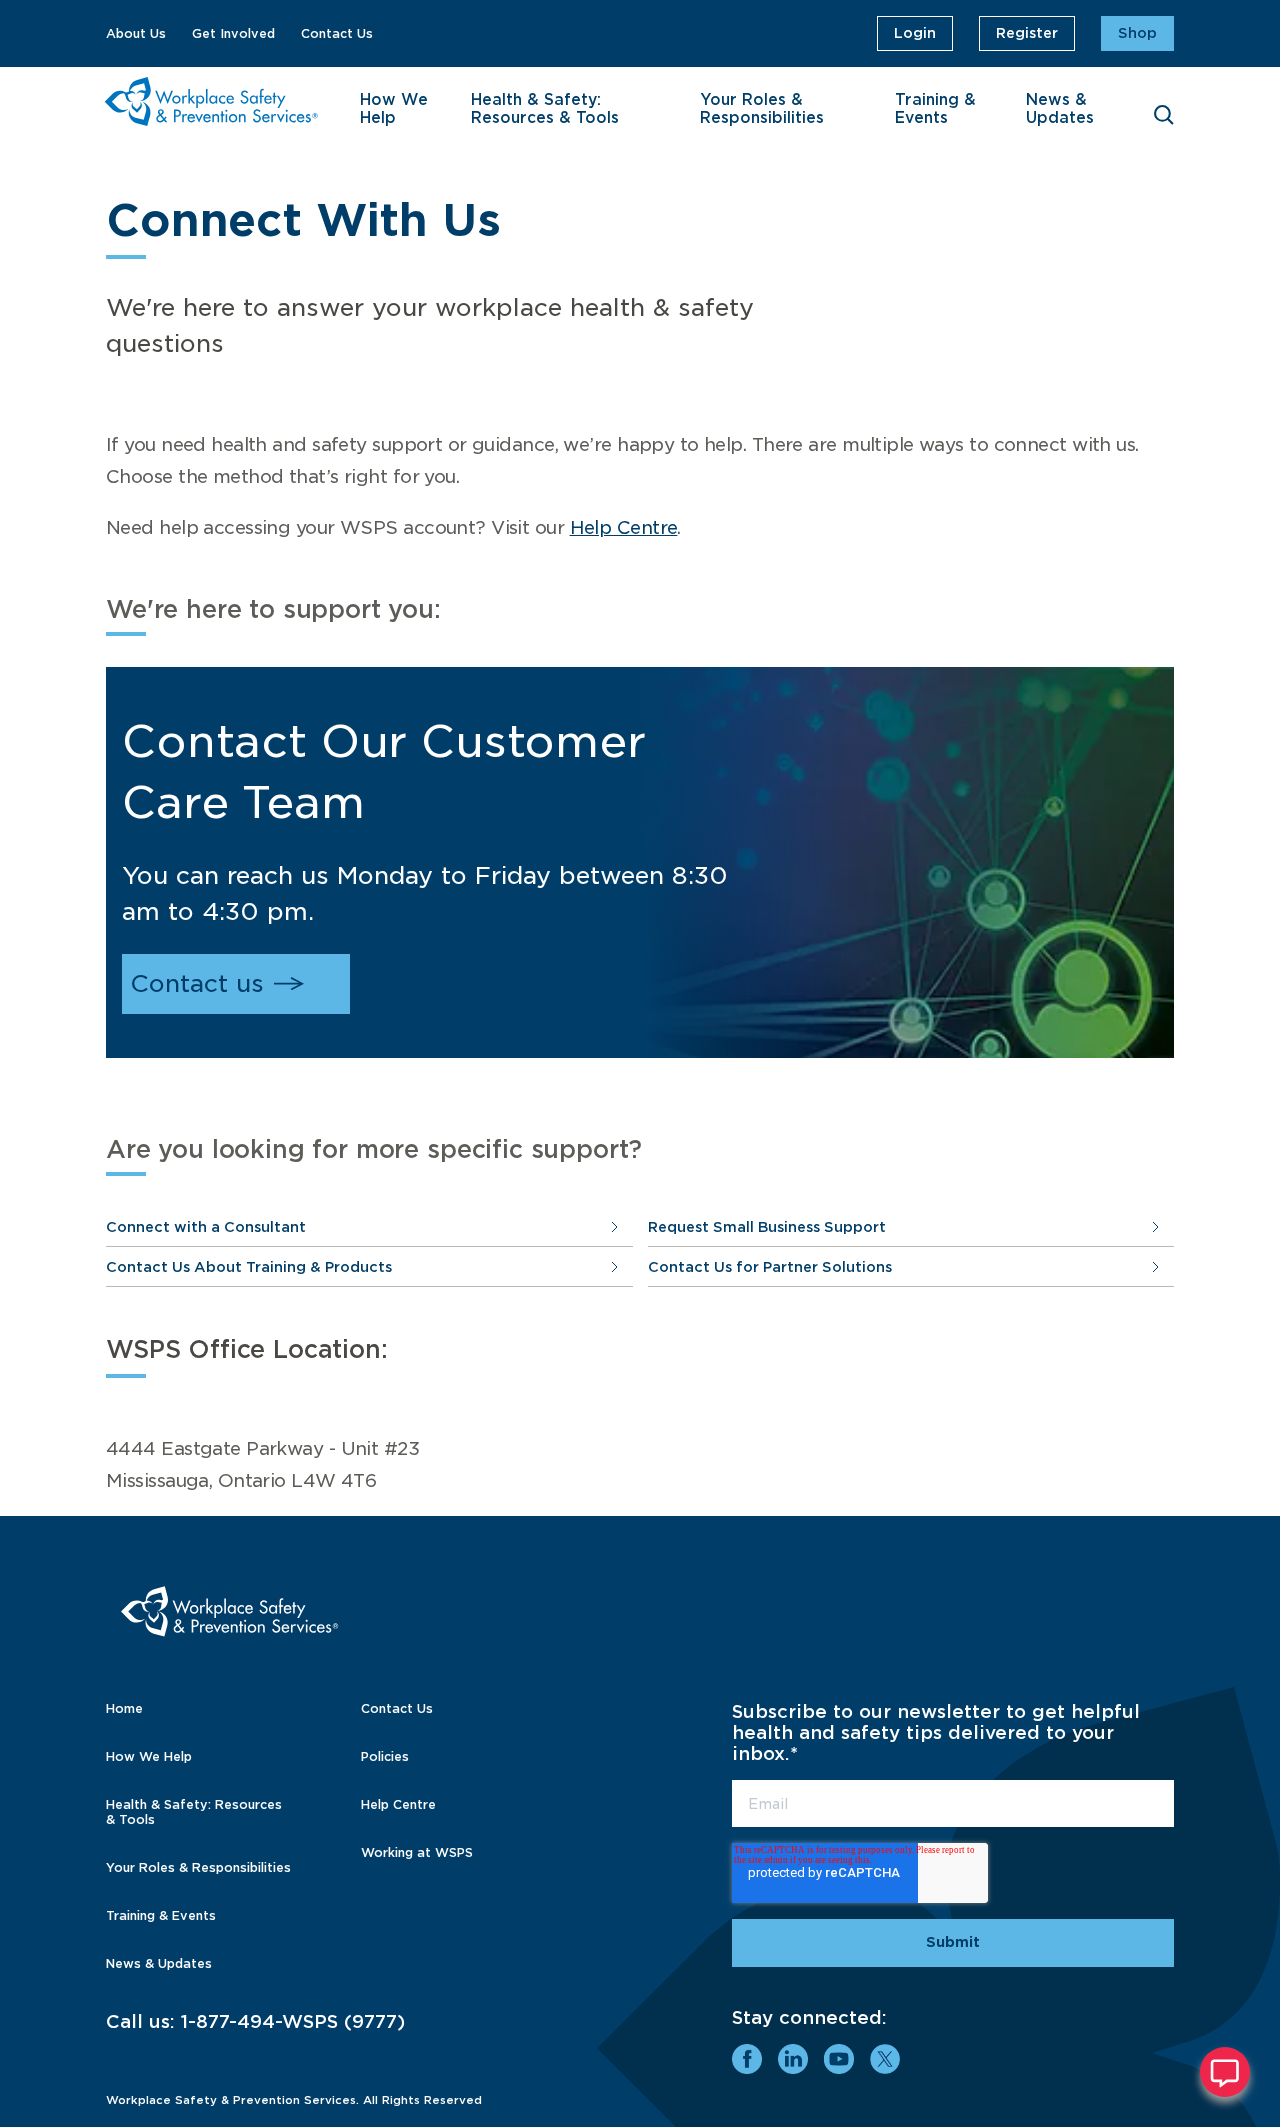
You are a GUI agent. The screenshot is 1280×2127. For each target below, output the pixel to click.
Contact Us (337, 33)
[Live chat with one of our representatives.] (1225, 2072)
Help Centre (624, 527)
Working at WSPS (417, 1852)
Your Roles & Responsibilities (762, 109)
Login (915, 33)
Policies (385, 1756)
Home (124, 1708)
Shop (1137, 33)
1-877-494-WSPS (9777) (293, 2021)
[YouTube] (839, 2059)
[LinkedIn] (793, 2059)
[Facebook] (747, 2059)
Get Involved (233, 33)
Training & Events (935, 109)
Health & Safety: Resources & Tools (545, 109)
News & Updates (1060, 109)
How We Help (394, 109)
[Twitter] (885, 2059)
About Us (136, 33)
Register (1027, 33)
